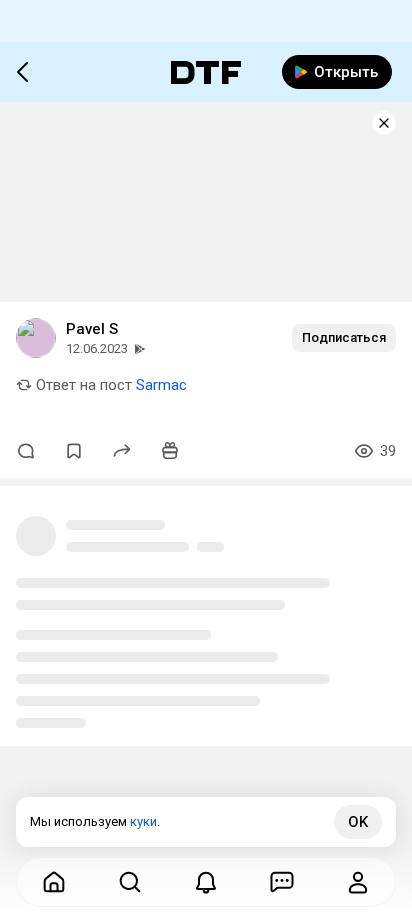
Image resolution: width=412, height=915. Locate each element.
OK (358, 822)
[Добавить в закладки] (74, 451)
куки (143, 821)
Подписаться (344, 337)
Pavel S (92, 329)
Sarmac (161, 385)
